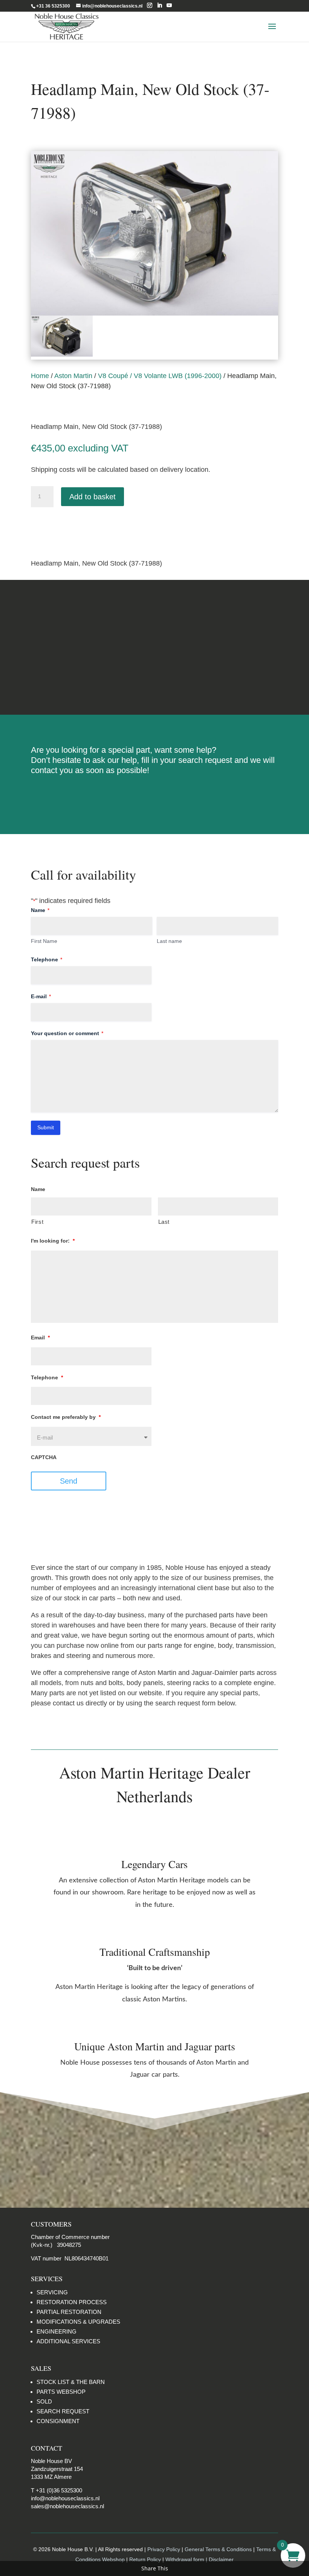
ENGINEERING (57, 2331)
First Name (44, 941)
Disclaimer (154, 676)
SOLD (44, 2401)
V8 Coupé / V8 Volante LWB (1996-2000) (160, 376)
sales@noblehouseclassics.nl (67, 2506)
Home (40, 376)
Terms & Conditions (155, 647)
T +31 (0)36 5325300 (57, 2490)
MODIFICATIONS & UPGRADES (78, 2322)
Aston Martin (73, 376)
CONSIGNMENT (58, 2421)
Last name (169, 941)
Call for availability (69, 527)
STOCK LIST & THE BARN (71, 2382)
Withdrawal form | (187, 2559)
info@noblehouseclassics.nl (65, 2498)
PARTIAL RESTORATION (69, 2312)
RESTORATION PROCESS (72, 2302)
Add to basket (93, 497)
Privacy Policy (164, 2549)
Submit (46, 1127)
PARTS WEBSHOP (61, 2392)
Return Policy (146, 2559)
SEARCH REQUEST (63, 2411)
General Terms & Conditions (218, 2549)
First (37, 1222)
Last (164, 1222)
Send (69, 1481)
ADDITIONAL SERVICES (68, 2341)
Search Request (155, 795)
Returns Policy (154, 618)
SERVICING (52, 2292)
